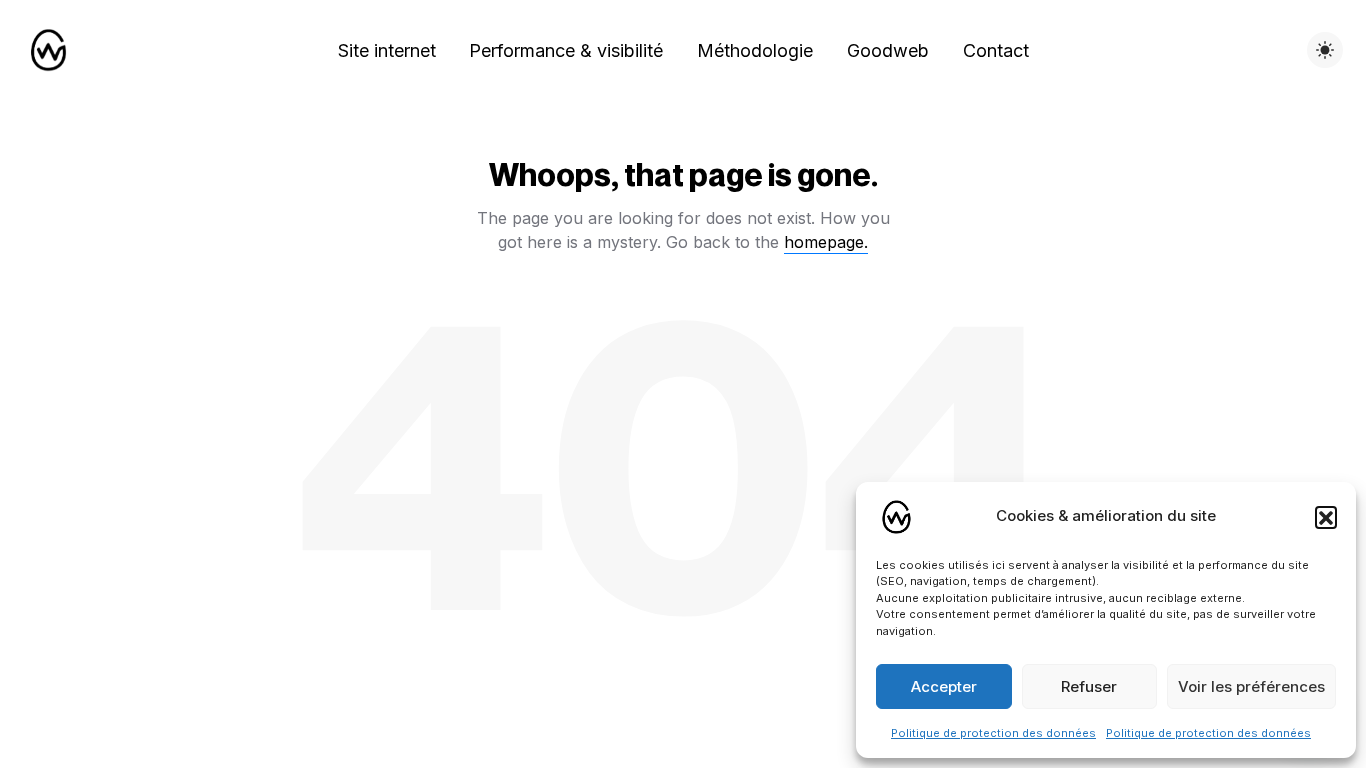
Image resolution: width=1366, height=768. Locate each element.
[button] (1326, 517)
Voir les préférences (1251, 686)
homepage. (826, 242)
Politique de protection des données (993, 733)
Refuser (1089, 686)
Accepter (944, 686)
